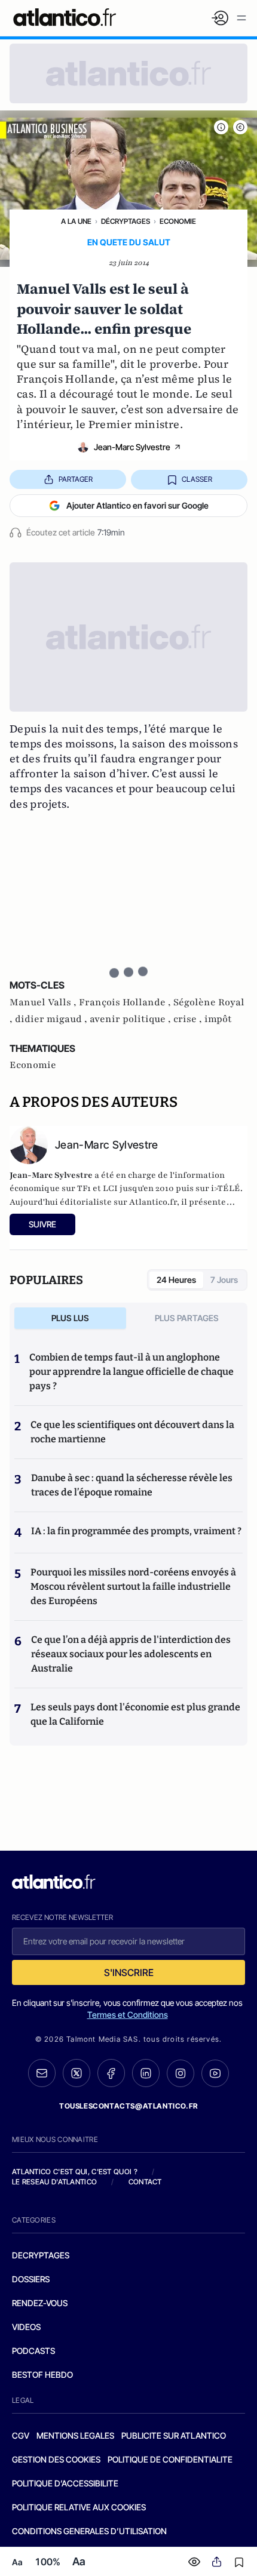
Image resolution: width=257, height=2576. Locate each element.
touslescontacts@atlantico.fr (128, 2106)
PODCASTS (33, 2351)
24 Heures (176, 1280)
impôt (218, 1019)
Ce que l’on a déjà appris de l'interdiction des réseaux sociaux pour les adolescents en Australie (131, 1654)
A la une (76, 221)
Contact (145, 2182)
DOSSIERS (31, 2279)
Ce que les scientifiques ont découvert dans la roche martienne (132, 1432)
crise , (189, 1019)
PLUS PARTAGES (187, 1318)
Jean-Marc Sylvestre (132, 447)
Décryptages (126, 221)
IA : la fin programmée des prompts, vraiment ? (136, 1531)
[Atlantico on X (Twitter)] (77, 2073)
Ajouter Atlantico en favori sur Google (137, 505)
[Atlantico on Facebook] (111, 2073)
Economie (178, 221)
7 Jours (224, 1280)
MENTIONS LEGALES (75, 2435)
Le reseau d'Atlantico (54, 2182)
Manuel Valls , (44, 1002)
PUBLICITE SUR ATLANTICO (174, 2435)
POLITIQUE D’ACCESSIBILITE (65, 2483)
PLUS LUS (70, 1318)
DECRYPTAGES (41, 2255)
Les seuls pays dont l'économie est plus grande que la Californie (135, 1714)
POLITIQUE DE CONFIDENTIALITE (170, 2459)
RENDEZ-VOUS (40, 2303)
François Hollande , (126, 1002)
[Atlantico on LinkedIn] (146, 2073)
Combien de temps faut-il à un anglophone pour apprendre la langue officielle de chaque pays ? (131, 1372)
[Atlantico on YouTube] (215, 2073)
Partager (76, 479)
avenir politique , (131, 1019)
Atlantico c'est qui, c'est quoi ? (75, 2172)
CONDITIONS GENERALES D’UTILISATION (89, 2531)
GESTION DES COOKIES (56, 2459)
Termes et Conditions (128, 2015)
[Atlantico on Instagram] (180, 2073)
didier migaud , (52, 1019)
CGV (21, 2435)
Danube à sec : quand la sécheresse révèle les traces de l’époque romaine (132, 1485)
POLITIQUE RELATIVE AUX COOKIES (79, 2507)
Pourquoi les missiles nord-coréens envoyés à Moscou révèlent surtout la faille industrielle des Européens (133, 1586)
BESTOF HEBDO (42, 2375)
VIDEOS (26, 2327)
